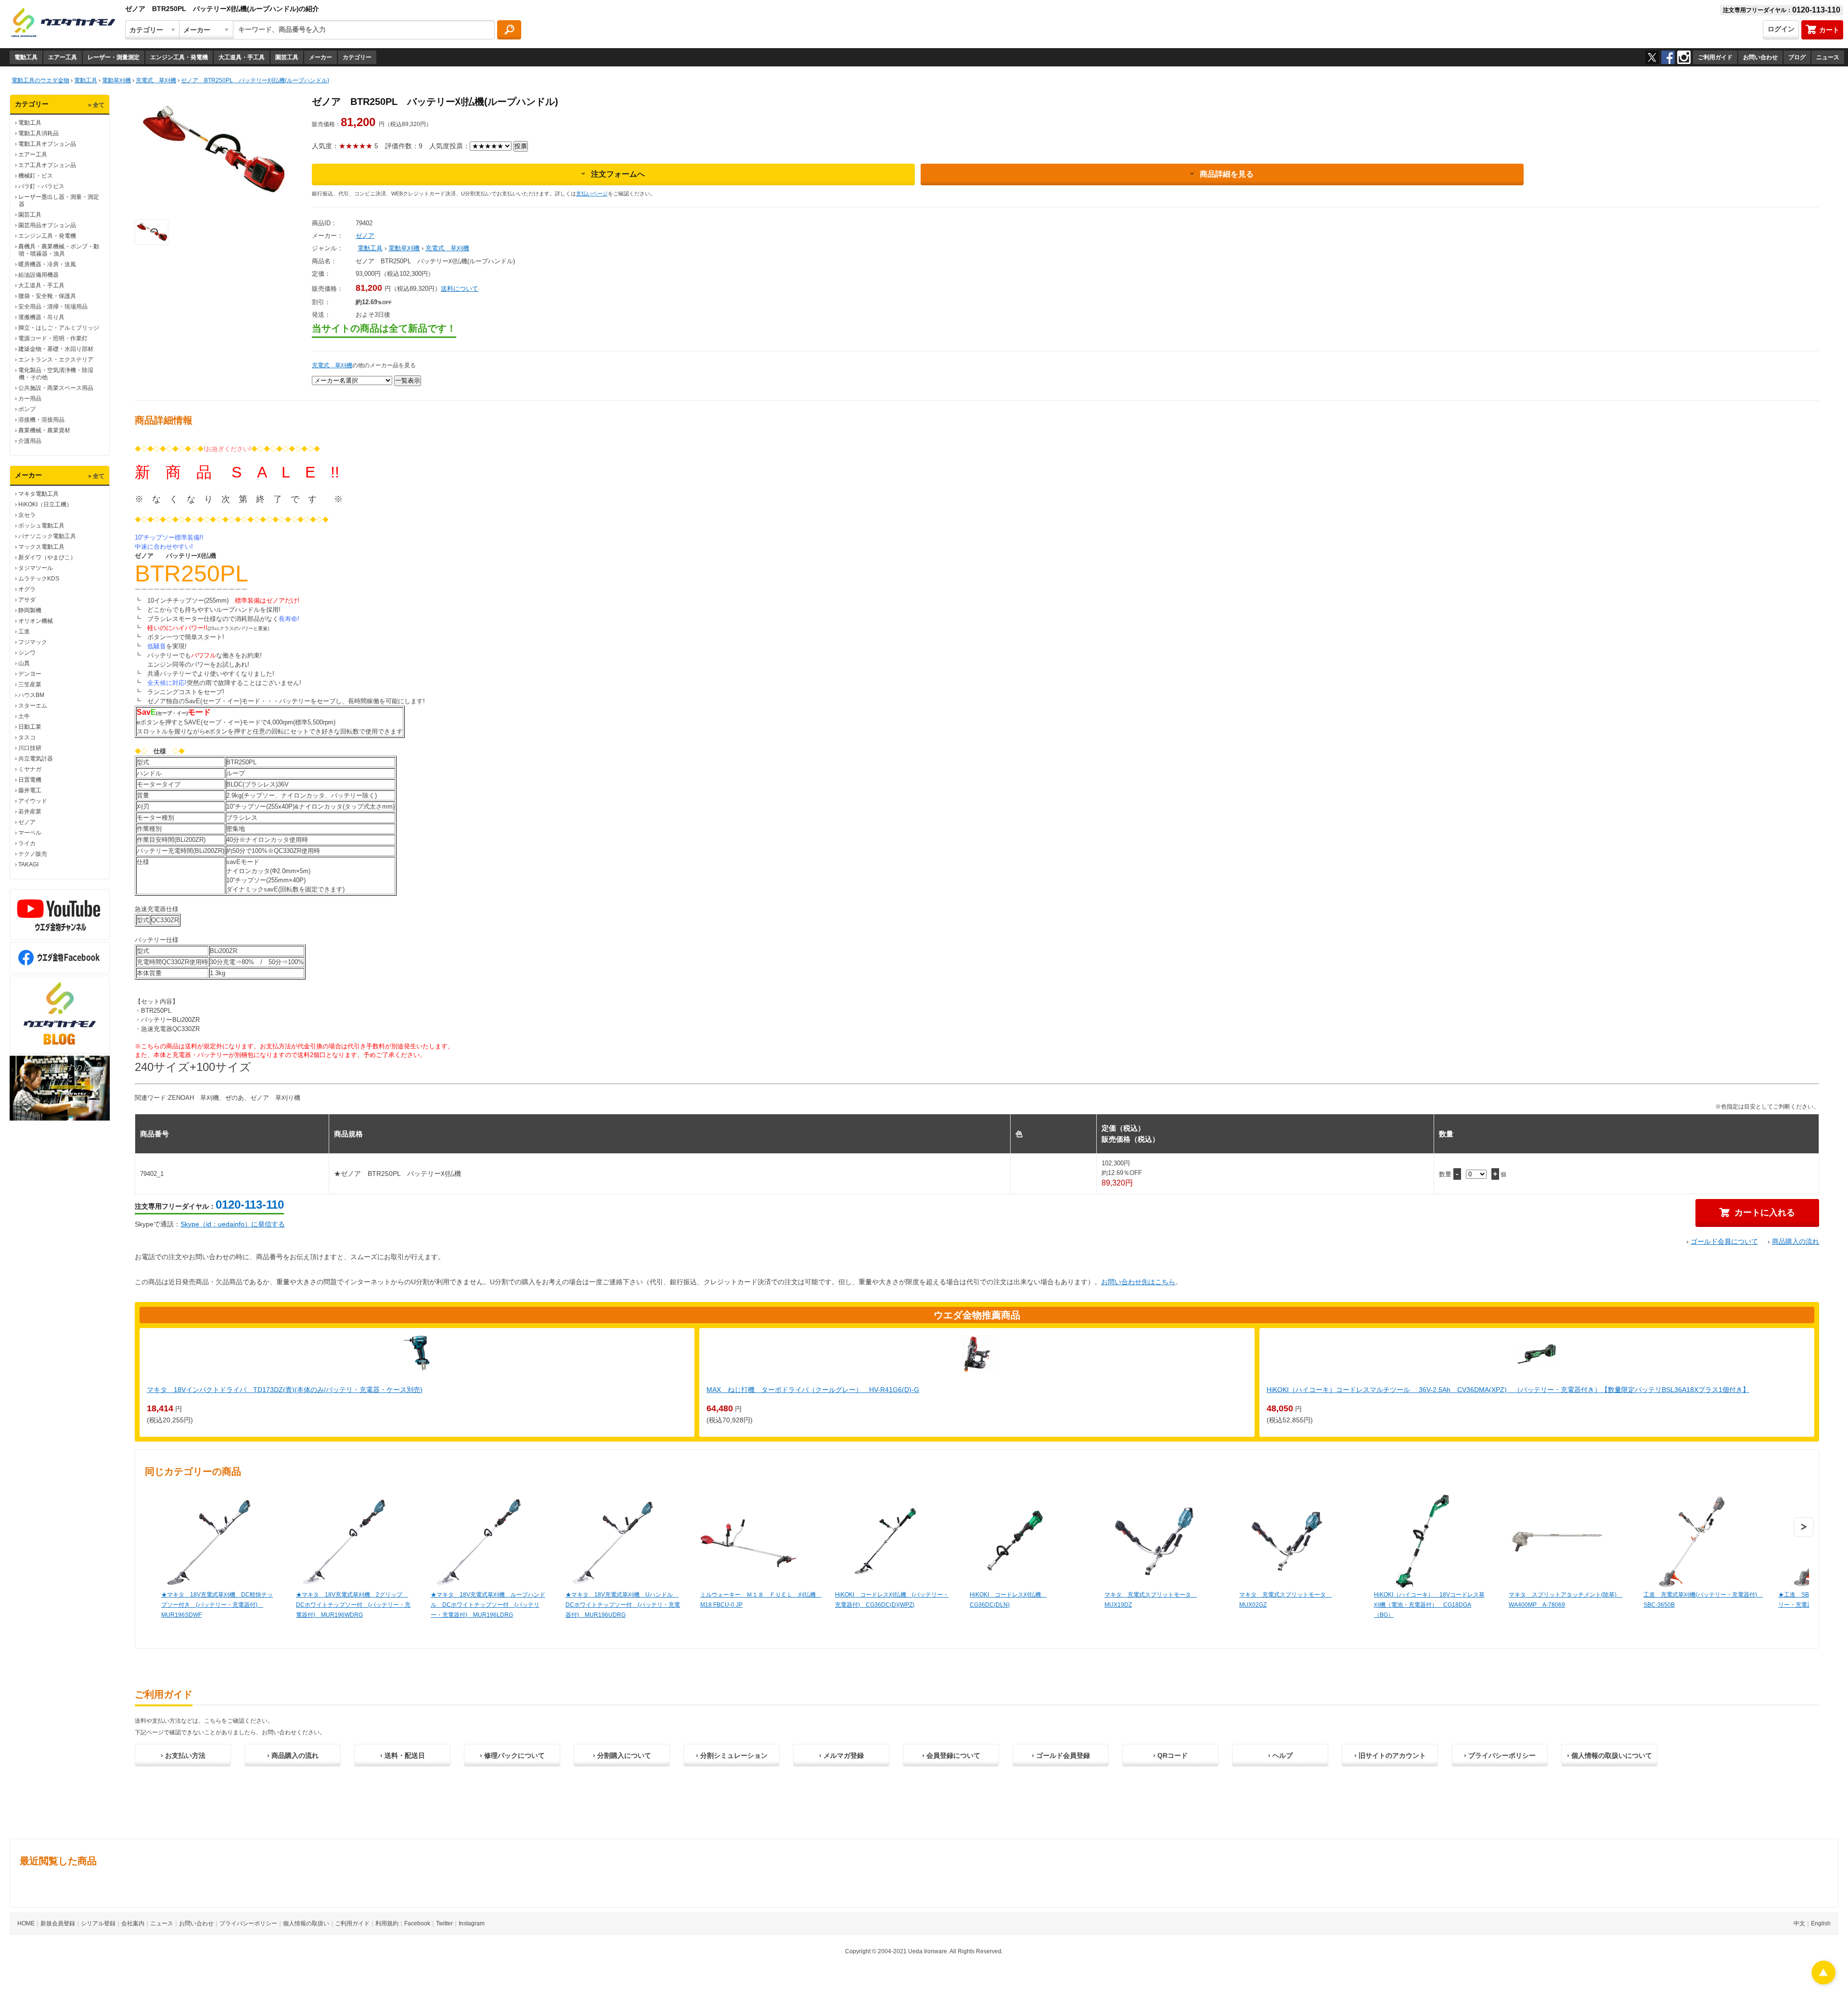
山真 (24, 663)
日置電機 (30, 780)
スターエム (33, 706)
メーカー (321, 57)
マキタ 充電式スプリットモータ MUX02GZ (1285, 1600)
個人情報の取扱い (306, 1923)
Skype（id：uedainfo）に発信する (233, 1224)
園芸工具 (287, 57)
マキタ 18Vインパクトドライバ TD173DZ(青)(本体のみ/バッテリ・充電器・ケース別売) (285, 1390)
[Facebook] (1668, 57)
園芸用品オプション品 (47, 225)
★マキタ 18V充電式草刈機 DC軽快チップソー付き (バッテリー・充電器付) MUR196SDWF (217, 1605)
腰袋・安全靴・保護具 (47, 296)
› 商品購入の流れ (293, 1755)
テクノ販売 (33, 854)
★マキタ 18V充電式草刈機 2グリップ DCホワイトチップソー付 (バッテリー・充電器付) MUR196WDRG (353, 1605)
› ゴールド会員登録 (1061, 1755)
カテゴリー (357, 57)
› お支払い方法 (183, 1755)
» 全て (96, 105)
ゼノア (27, 822)
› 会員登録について (951, 1755)
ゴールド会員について (1724, 1241)
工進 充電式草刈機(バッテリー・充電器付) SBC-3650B (1701, 1600)
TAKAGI (28, 864)
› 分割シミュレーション (732, 1755)
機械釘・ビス (36, 176)
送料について (460, 289)
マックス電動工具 (41, 547)
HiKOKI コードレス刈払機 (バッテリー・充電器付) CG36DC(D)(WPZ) (892, 1600)
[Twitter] (1652, 57)
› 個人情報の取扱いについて (1610, 1755)
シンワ (27, 653)
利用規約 (387, 1923)
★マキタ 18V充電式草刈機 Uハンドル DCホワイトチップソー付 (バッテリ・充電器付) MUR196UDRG (623, 1605)
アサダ (27, 600)
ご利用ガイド (1715, 57)
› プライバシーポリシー (1500, 1755)
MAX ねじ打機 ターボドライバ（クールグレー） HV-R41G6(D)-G (813, 1390)
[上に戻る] (1823, 1982)
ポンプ (27, 409)
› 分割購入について (622, 1755)
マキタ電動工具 (38, 494)
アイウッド (33, 801)
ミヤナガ (30, 769)
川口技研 (30, 748)
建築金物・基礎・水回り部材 (56, 349)
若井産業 (30, 812)
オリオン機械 (36, 621)
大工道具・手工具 (242, 57)
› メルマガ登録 (841, 1755)
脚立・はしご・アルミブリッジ (59, 328)
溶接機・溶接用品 (41, 420)
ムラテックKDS (39, 579)
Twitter (444, 1923)
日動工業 (30, 727)
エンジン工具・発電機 (179, 57)
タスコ (27, 737)
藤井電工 (30, 790)
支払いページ (592, 193)
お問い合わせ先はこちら (1138, 1282)
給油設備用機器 (38, 275)
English (1821, 1923)
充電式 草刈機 (447, 248)
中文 (1799, 1923)
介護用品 (30, 441)
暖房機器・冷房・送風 (47, 264)
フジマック (33, 642)
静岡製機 (30, 610)
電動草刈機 (404, 248)
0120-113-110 (250, 1205)
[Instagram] (1684, 57)
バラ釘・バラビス (41, 186)
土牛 (24, 716)
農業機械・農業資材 (44, 430)
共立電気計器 (36, 759)
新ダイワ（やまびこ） (47, 557)
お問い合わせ (1760, 57)
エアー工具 (63, 57)
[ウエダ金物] (63, 23)
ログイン (1781, 29)
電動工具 (26, 57)
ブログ (1797, 57)
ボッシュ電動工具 (41, 526)
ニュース (1828, 57)
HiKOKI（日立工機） (45, 504)
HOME (26, 1923)
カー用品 (30, 399)
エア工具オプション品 (47, 165)
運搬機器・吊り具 (41, 317)
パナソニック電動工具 (47, 536)
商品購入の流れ (1796, 1241)
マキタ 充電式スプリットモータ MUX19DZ (1151, 1600)
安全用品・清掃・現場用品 (53, 307)
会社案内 (133, 1923)
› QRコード (1170, 1755)
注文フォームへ (618, 174)
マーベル (30, 833)
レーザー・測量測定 (114, 57)
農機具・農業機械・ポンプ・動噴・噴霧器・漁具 (59, 250)
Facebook (417, 1923)
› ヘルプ (1280, 1755)
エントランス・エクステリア (56, 360)
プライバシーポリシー (248, 1923)
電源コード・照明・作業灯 (53, 338)
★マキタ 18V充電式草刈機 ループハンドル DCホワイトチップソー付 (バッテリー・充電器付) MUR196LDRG (488, 1605)
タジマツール (36, 568)
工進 (24, 632)
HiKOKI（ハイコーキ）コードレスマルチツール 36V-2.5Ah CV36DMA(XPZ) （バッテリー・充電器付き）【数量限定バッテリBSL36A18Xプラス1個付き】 (1508, 1390)
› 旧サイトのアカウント (1390, 1755)
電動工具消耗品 (38, 133)
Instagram (472, 1923)
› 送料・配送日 (403, 1755)
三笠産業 (30, 684)
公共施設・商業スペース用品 (56, 388)
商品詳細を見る (1227, 174)
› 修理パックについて (512, 1755)
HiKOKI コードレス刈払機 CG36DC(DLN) (1008, 1600)
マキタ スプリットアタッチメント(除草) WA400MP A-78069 (1566, 1600)
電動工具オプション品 (47, 144)
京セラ (27, 515)
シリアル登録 (98, 1923)
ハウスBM (31, 695)
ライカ (27, 843)
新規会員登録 (58, 1923)
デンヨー (30, 674)
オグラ (27, 589)
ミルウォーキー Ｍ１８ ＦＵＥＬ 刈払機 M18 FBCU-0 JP (758, 1600)
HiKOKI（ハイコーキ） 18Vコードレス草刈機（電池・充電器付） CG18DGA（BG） (1429, 1605)
